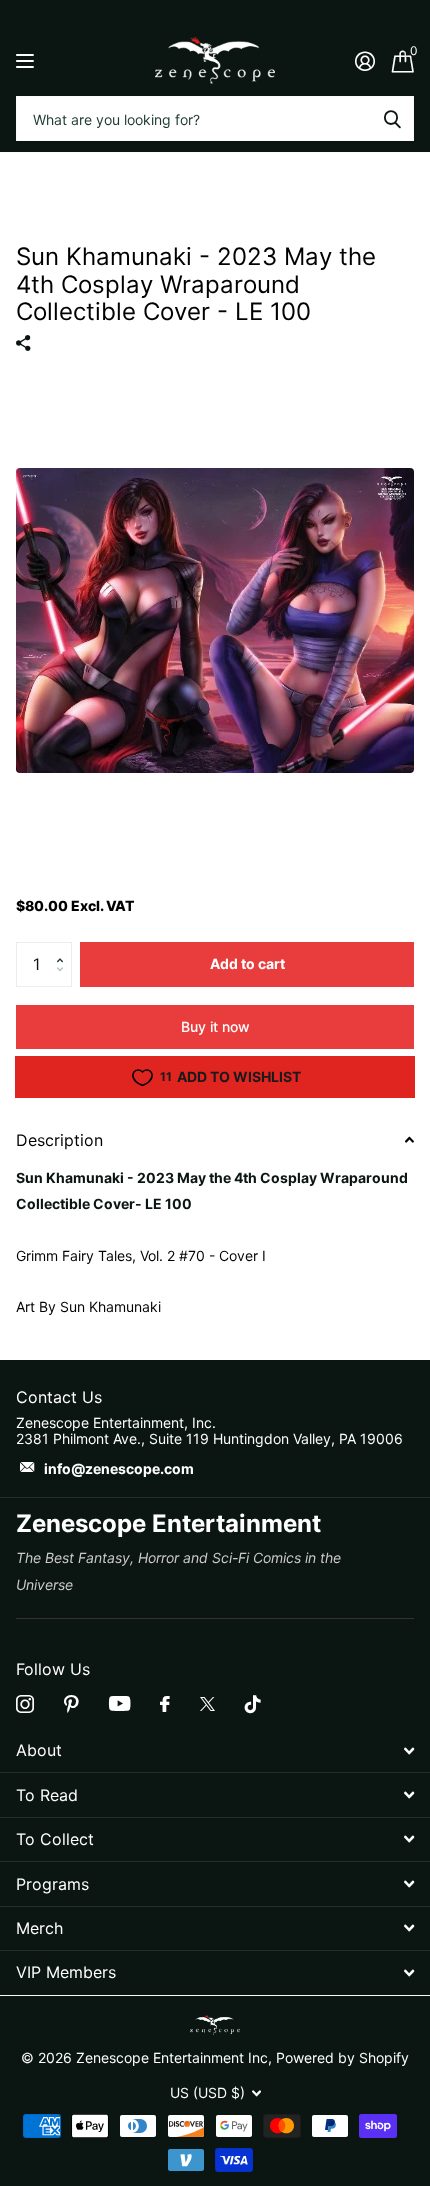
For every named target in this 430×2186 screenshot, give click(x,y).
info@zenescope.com (119, 1468)
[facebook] (165, 1704)
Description (59, 1140)
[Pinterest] (71, 1704)
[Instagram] (25, 1704)
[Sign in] (364, 61)
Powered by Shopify (342, 2057)
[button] (64, 948)
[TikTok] (253, 1704)
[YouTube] (119, 1703)
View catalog (27, 60)
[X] (207, 1704)
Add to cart (247, 963)
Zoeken (392, 118)
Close (215, 1750)
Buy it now (215, 1026)
